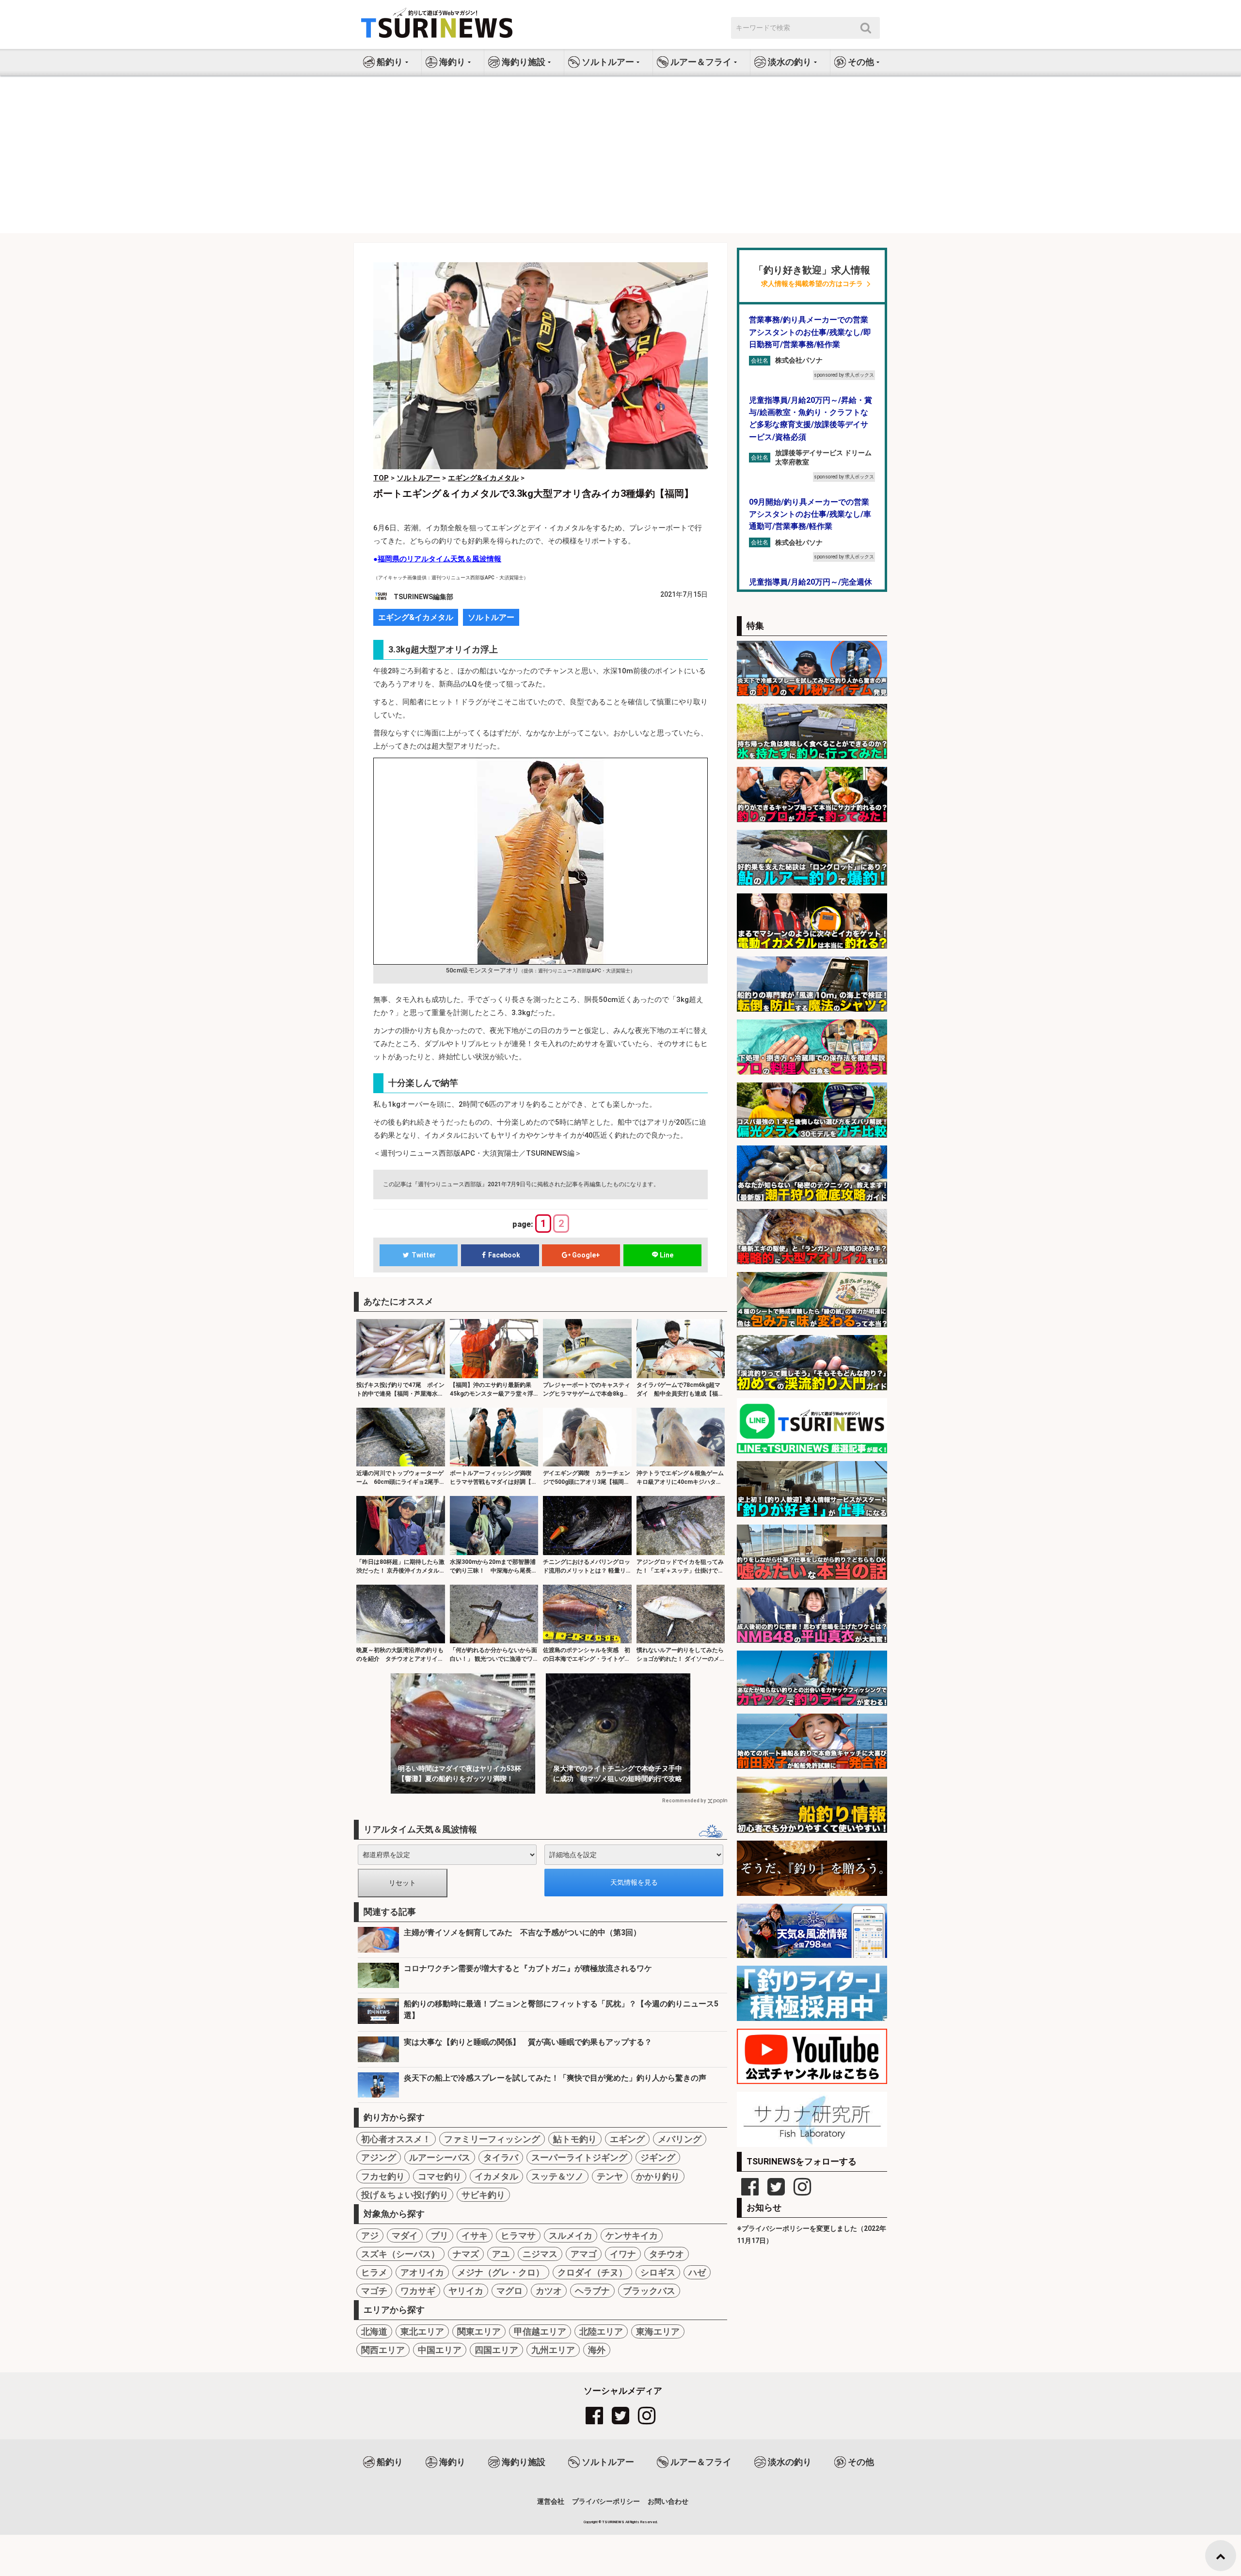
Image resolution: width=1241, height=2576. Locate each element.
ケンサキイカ (632, 2235)
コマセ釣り (440, 2176)
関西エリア (383, 2350)
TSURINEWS (614, 2522)
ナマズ (466, 2254)
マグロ (509, 2291)
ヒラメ (374, 2272)
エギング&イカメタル (416, 617)
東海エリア (658, 2331)
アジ (370, 2235)
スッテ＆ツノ (557, 2176)
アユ (501, 2254)
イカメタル (496, 2176)
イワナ (623, 2254)
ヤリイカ (466, 2291)
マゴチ (374, 2291)
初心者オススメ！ (396, 2139)
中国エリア (440, 2350)
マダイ (405, 2235)
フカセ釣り (383, 2176)
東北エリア (422, 2331)
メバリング (680, 2139)
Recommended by (684, 1801)
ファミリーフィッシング (492, 2139)
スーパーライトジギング (579, 2157)
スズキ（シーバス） (400, 2254)
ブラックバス (649, 2291)
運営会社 (551, 2501)
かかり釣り (658, 2176)
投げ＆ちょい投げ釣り (405, 2195)
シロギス (658, 2272)
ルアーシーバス (440, 2157)
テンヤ (610, 2176)
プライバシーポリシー (606, 2501)
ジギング (658, 2157)
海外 (597, 2350)
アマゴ (584, 2254)
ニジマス (540, 2254)
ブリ (440, 2235)
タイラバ (501, 2157)
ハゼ (697, 2272)
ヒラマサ (518, 2235)
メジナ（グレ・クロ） (501, 2272)
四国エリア (496, 2350)
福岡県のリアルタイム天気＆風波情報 (439, 559)
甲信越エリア (540, 2331)
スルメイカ (571, 2235)
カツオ (549, 2291)
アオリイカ (422, 2272)
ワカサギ (418, 2291)
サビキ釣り (483, 2195)
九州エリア (553, 2350)
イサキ (475, 2235)
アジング (379, 2157)
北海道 (374, 2331)
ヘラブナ (592, 2291)
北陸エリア (601, 2331)
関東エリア (479, 2331)
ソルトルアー (491, 617)
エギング (627, 2139)
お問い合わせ (668, 2501)
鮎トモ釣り (575, 2139)
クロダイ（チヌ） (592, 2272)
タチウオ (667, 2254)
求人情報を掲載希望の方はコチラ (812, 284)
